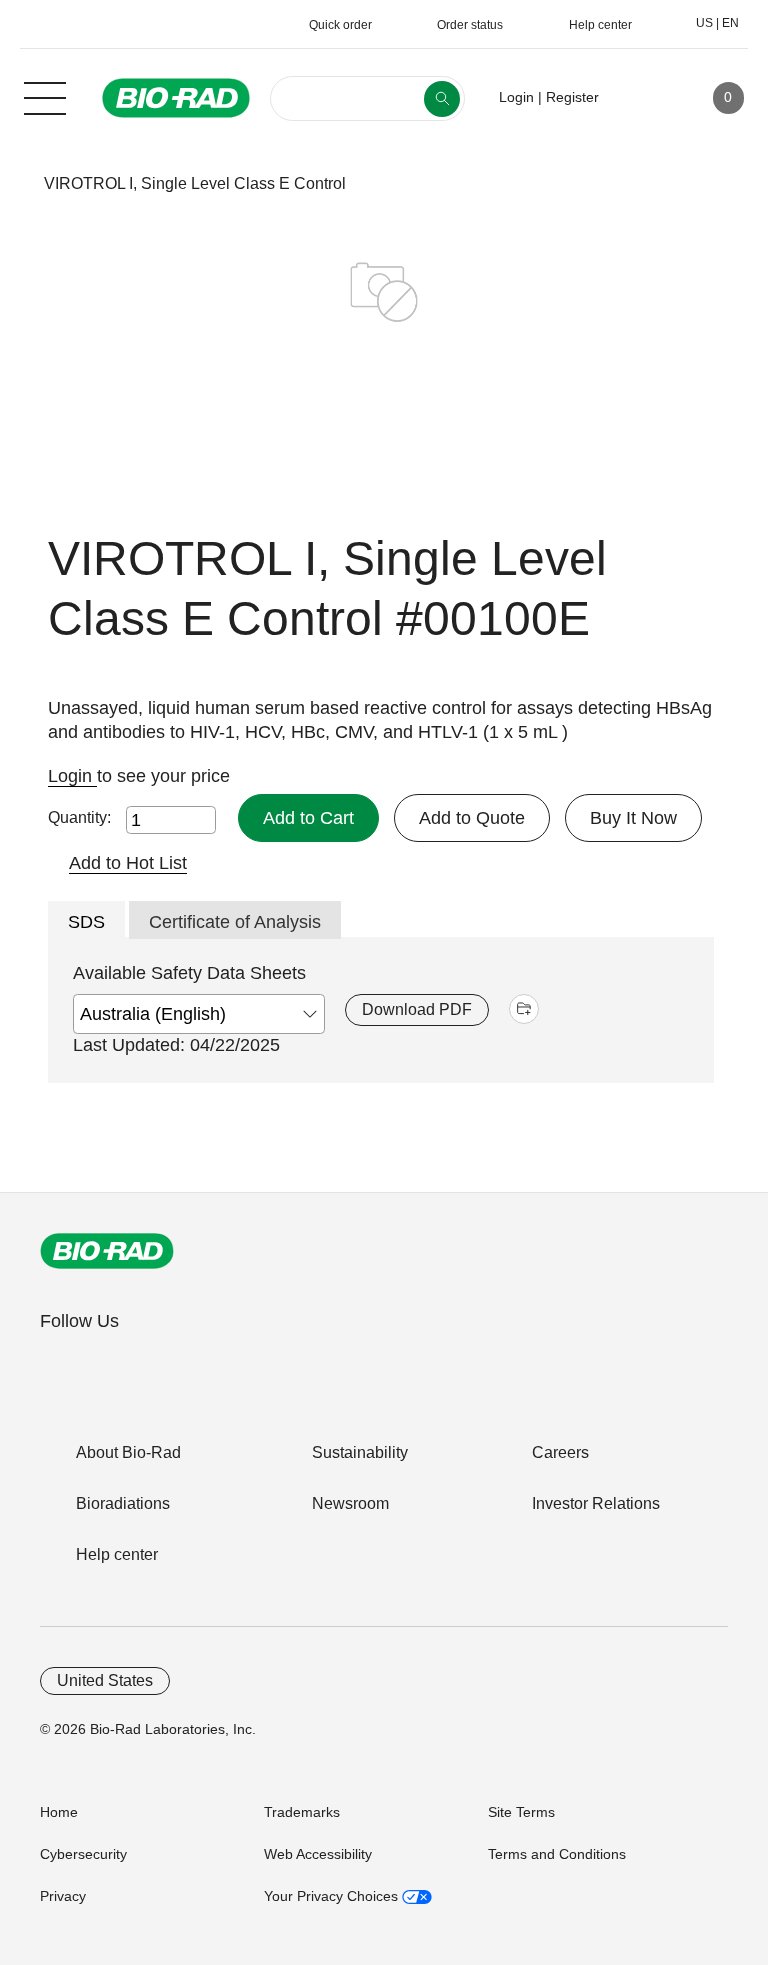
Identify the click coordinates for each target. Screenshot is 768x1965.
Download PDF (417, 1009)
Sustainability (360, 1452)
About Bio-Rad (128, 1452)
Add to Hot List (128, 863)
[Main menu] (45, 96)
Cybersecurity (83, 1854)
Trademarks (302, 1812)
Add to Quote (472, 818)
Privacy (63, 1896)
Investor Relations (596, 1503)
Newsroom (350, 1503)
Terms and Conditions (557, 1854)
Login (72, 776)
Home (59, 1812)
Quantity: (79, 817)
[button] (12, 183)
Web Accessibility (318, 1854)
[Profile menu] (643, 98)
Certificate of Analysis (235, 922)
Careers (560, 1452)
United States (105, 1680)
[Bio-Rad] (107, 1251)
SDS (86, 922)
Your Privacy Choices (333, 1896)
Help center (117, 1554)
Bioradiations (123, 1503)
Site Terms (521, 1812)
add (524, 1009)
